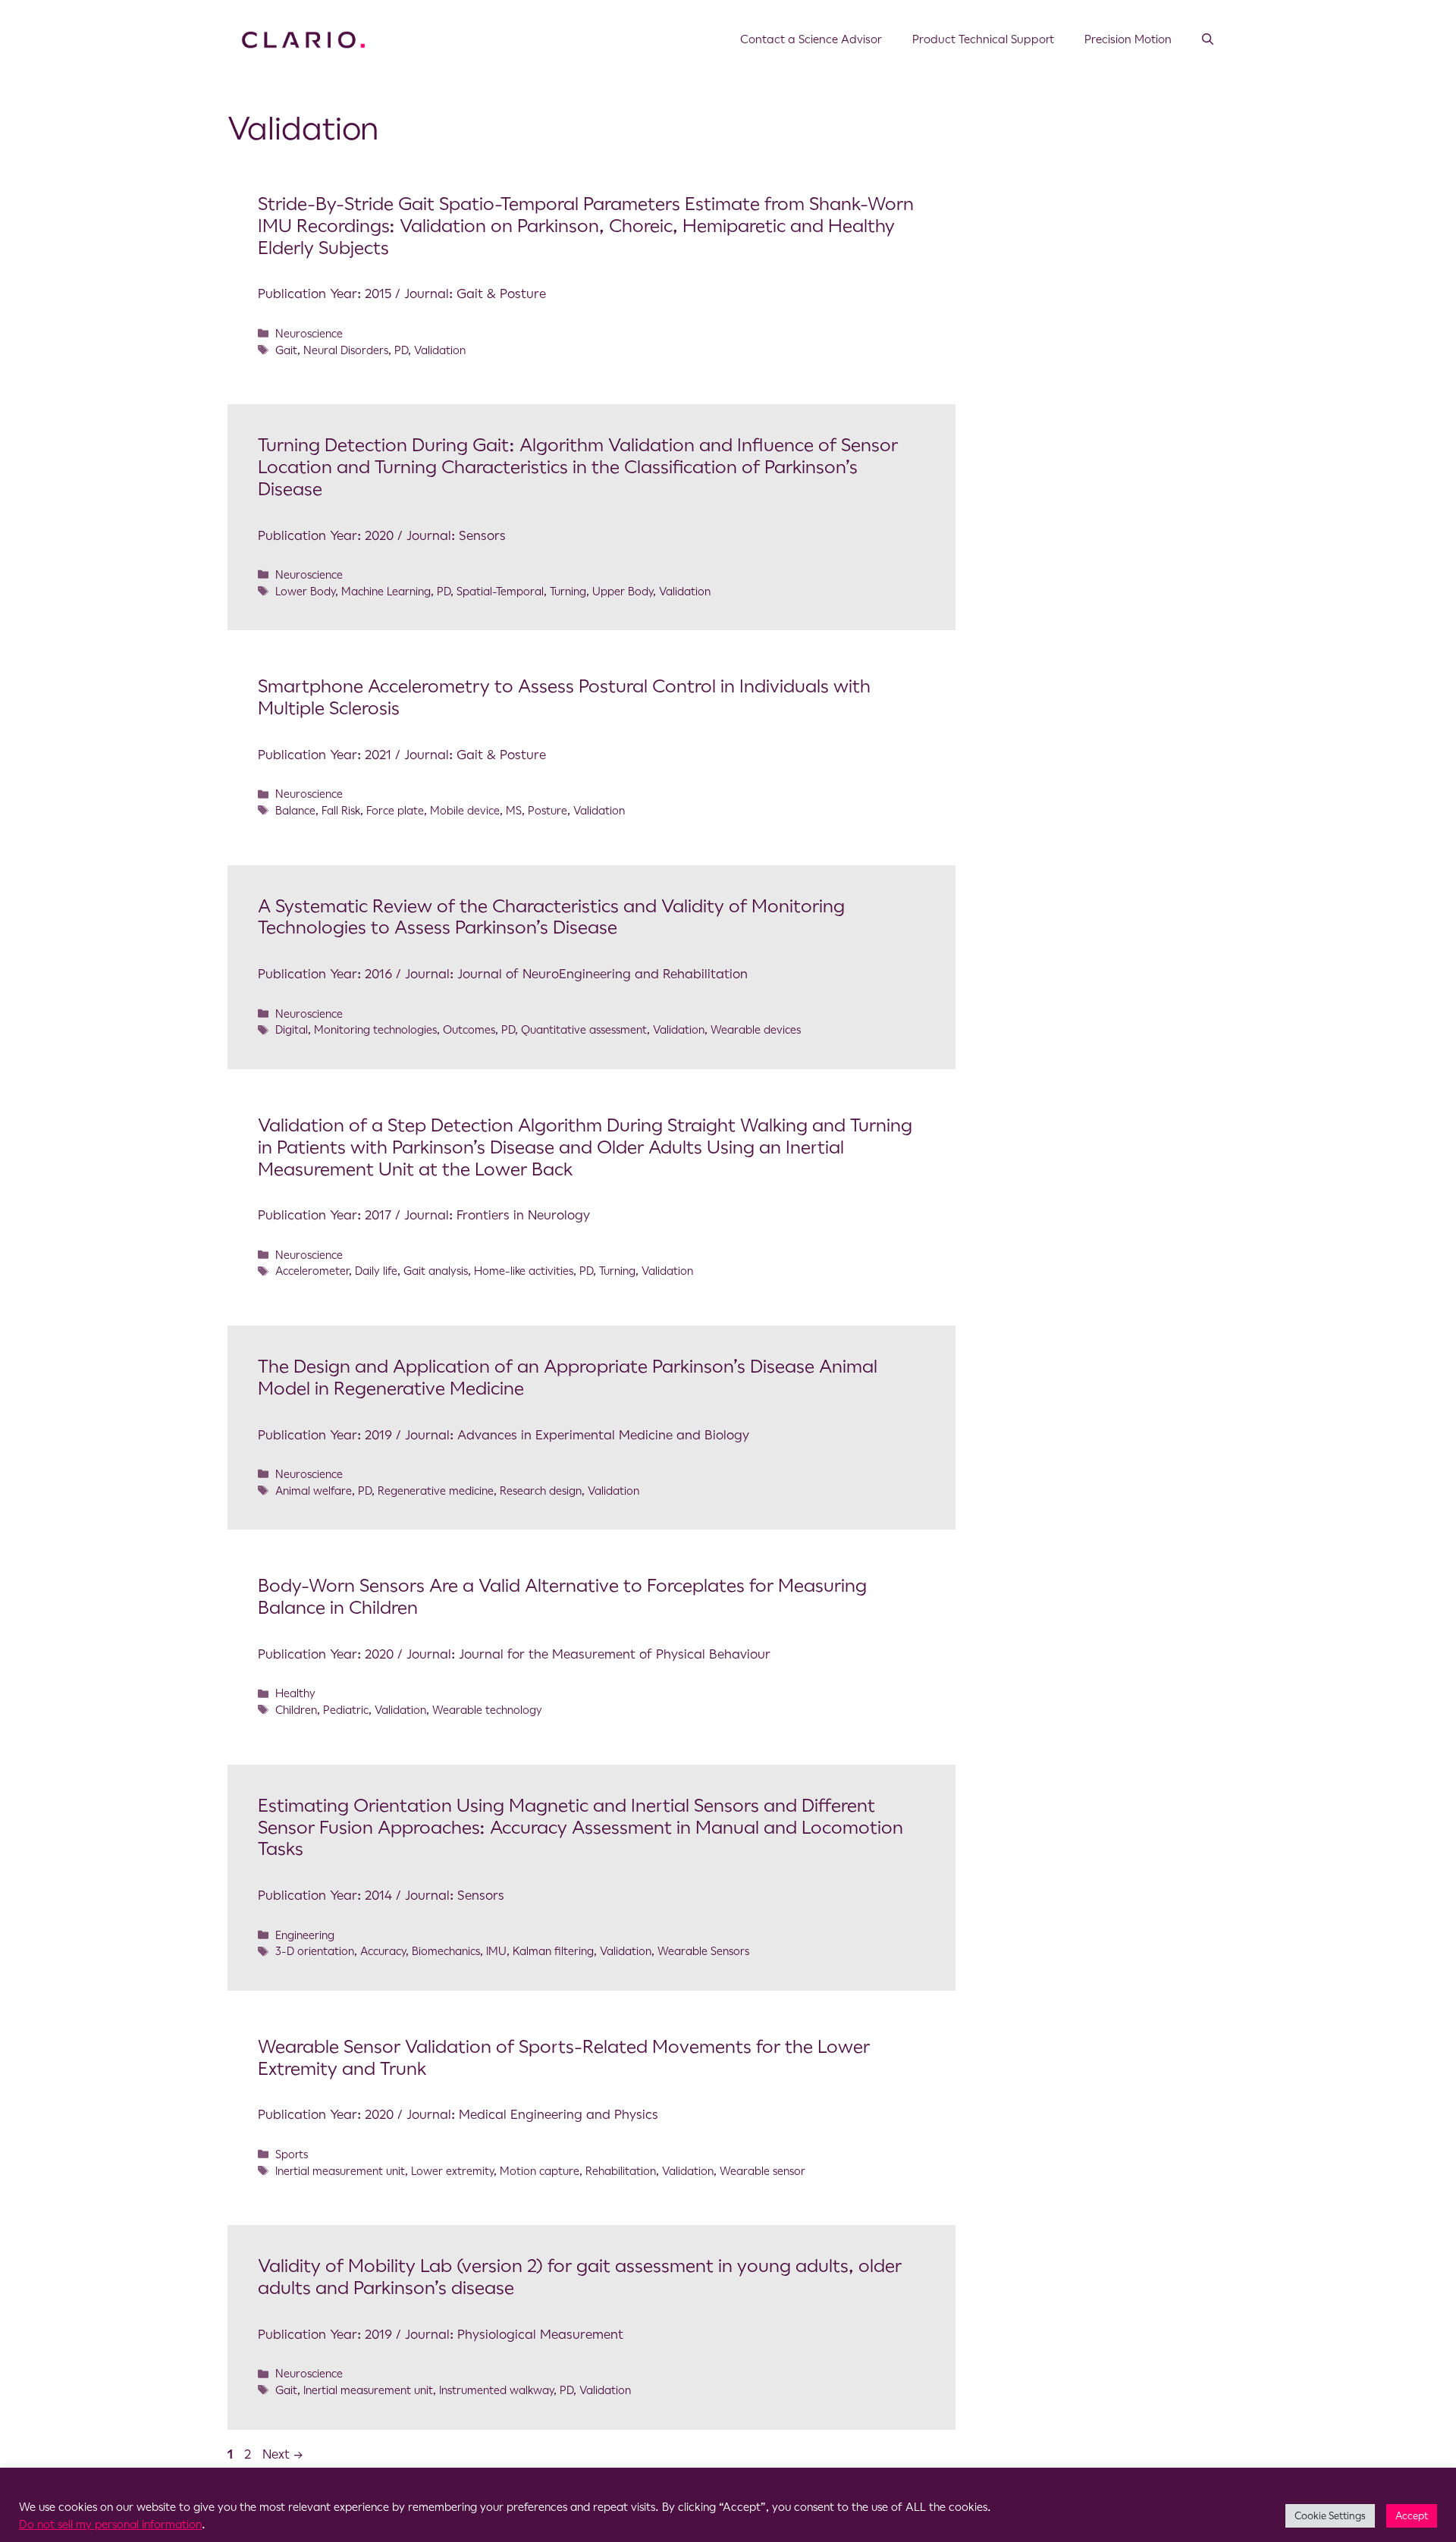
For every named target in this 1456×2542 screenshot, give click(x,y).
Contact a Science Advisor (811, 39)
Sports (292, 2154)
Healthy (295, 1693)
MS (514, 811)
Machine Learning (386, 592)
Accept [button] (1412, 2516)
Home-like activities (524, 1271)
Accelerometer (312, 1271)
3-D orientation (315, 1951)
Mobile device (465, 811)
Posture (548, 811)
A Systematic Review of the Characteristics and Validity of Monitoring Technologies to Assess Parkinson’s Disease (551, 917)
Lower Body (305, 592)
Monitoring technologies (375, 1030)
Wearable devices (756, 1030)
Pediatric (346, 1710)
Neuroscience (309, 334)
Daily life (376, 1271)
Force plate (395, 811)
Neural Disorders (346, 350)
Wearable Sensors (703, 1951)
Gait (286, 350)
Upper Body (623, 592)
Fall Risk (341, 811)
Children (296, 1710)
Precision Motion (1128, 39)
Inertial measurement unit (340, 2171)
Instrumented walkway (496, 2390)
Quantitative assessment (584, 1030)
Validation (440, 350)
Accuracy (383, 1951)
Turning (568, 592)
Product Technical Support (983, 39)
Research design (541, 1491)
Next (283, 2454)
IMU (496, 1951)
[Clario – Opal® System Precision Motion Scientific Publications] (303, 39)
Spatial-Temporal (500, 592)
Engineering (305, 1935)
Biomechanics (446, 1951)
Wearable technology (487, 1710)
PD (401, 350)
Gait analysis (436, 1271)
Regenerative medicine (436, 1491)
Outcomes (469, 1030)
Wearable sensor (763, 2171)
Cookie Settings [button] (1330, 2516)
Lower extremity (452, 2171)
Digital (292, 1030)
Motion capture (540, 2171)
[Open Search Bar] (1208, 39)
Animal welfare (314, 1491)
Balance (295, 811)
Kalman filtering (553, 1951)
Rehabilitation (621, 2171)
